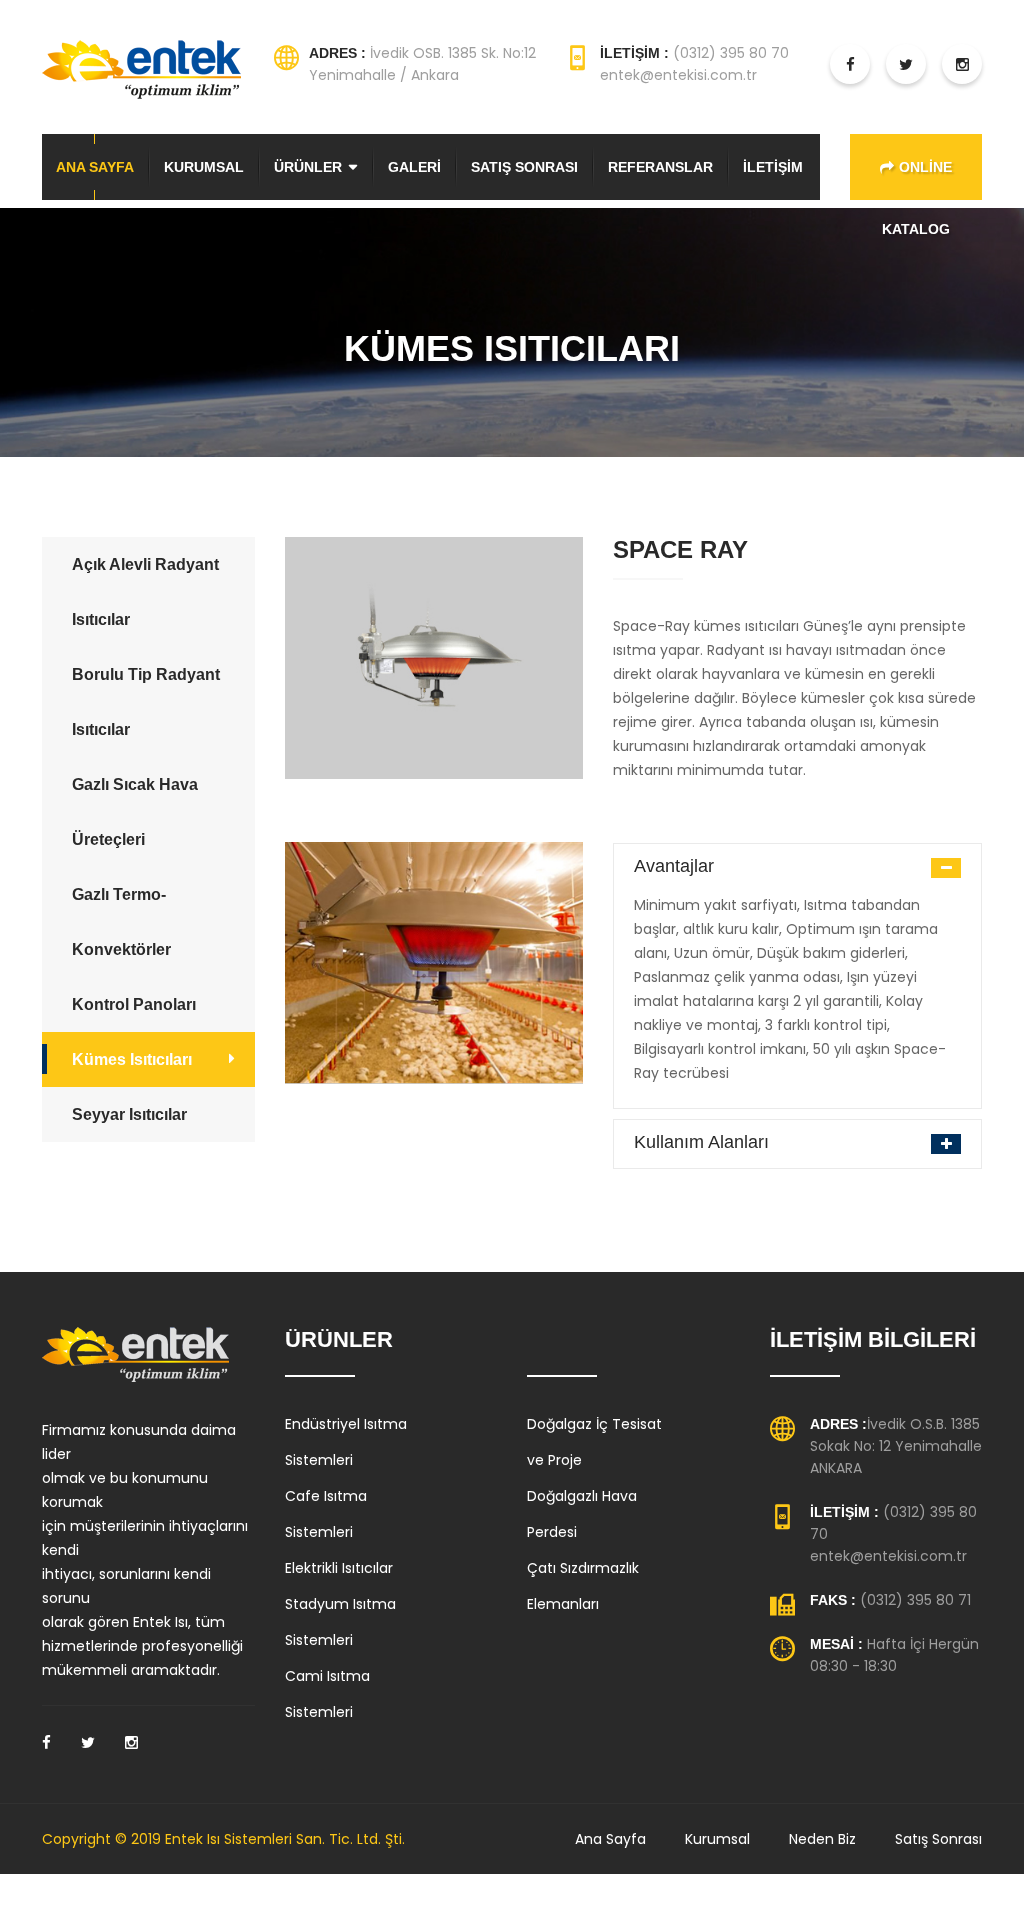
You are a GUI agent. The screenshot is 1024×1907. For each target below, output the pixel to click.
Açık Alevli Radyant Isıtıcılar (145, 592)
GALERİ (414, 167)
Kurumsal (717, 1839)
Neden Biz (822, 1839)
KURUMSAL (204, 167)
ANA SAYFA (95, 167)
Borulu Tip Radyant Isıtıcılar (146, 702)
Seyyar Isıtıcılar (129, 1114)
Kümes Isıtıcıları (132, 1059)
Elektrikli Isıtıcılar (339, 1568)
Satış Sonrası (938, 1839)
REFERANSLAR (660, 167)
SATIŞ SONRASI (524, 167)
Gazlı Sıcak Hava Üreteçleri (135, 812)
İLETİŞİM (773, 167)
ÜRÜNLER (308, 167)
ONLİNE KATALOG (917, 179)
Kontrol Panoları (134, 1004)
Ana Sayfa (610, 1839)
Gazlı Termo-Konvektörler (121, 922)
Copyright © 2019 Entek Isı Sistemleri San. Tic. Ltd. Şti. (223, 1839)
